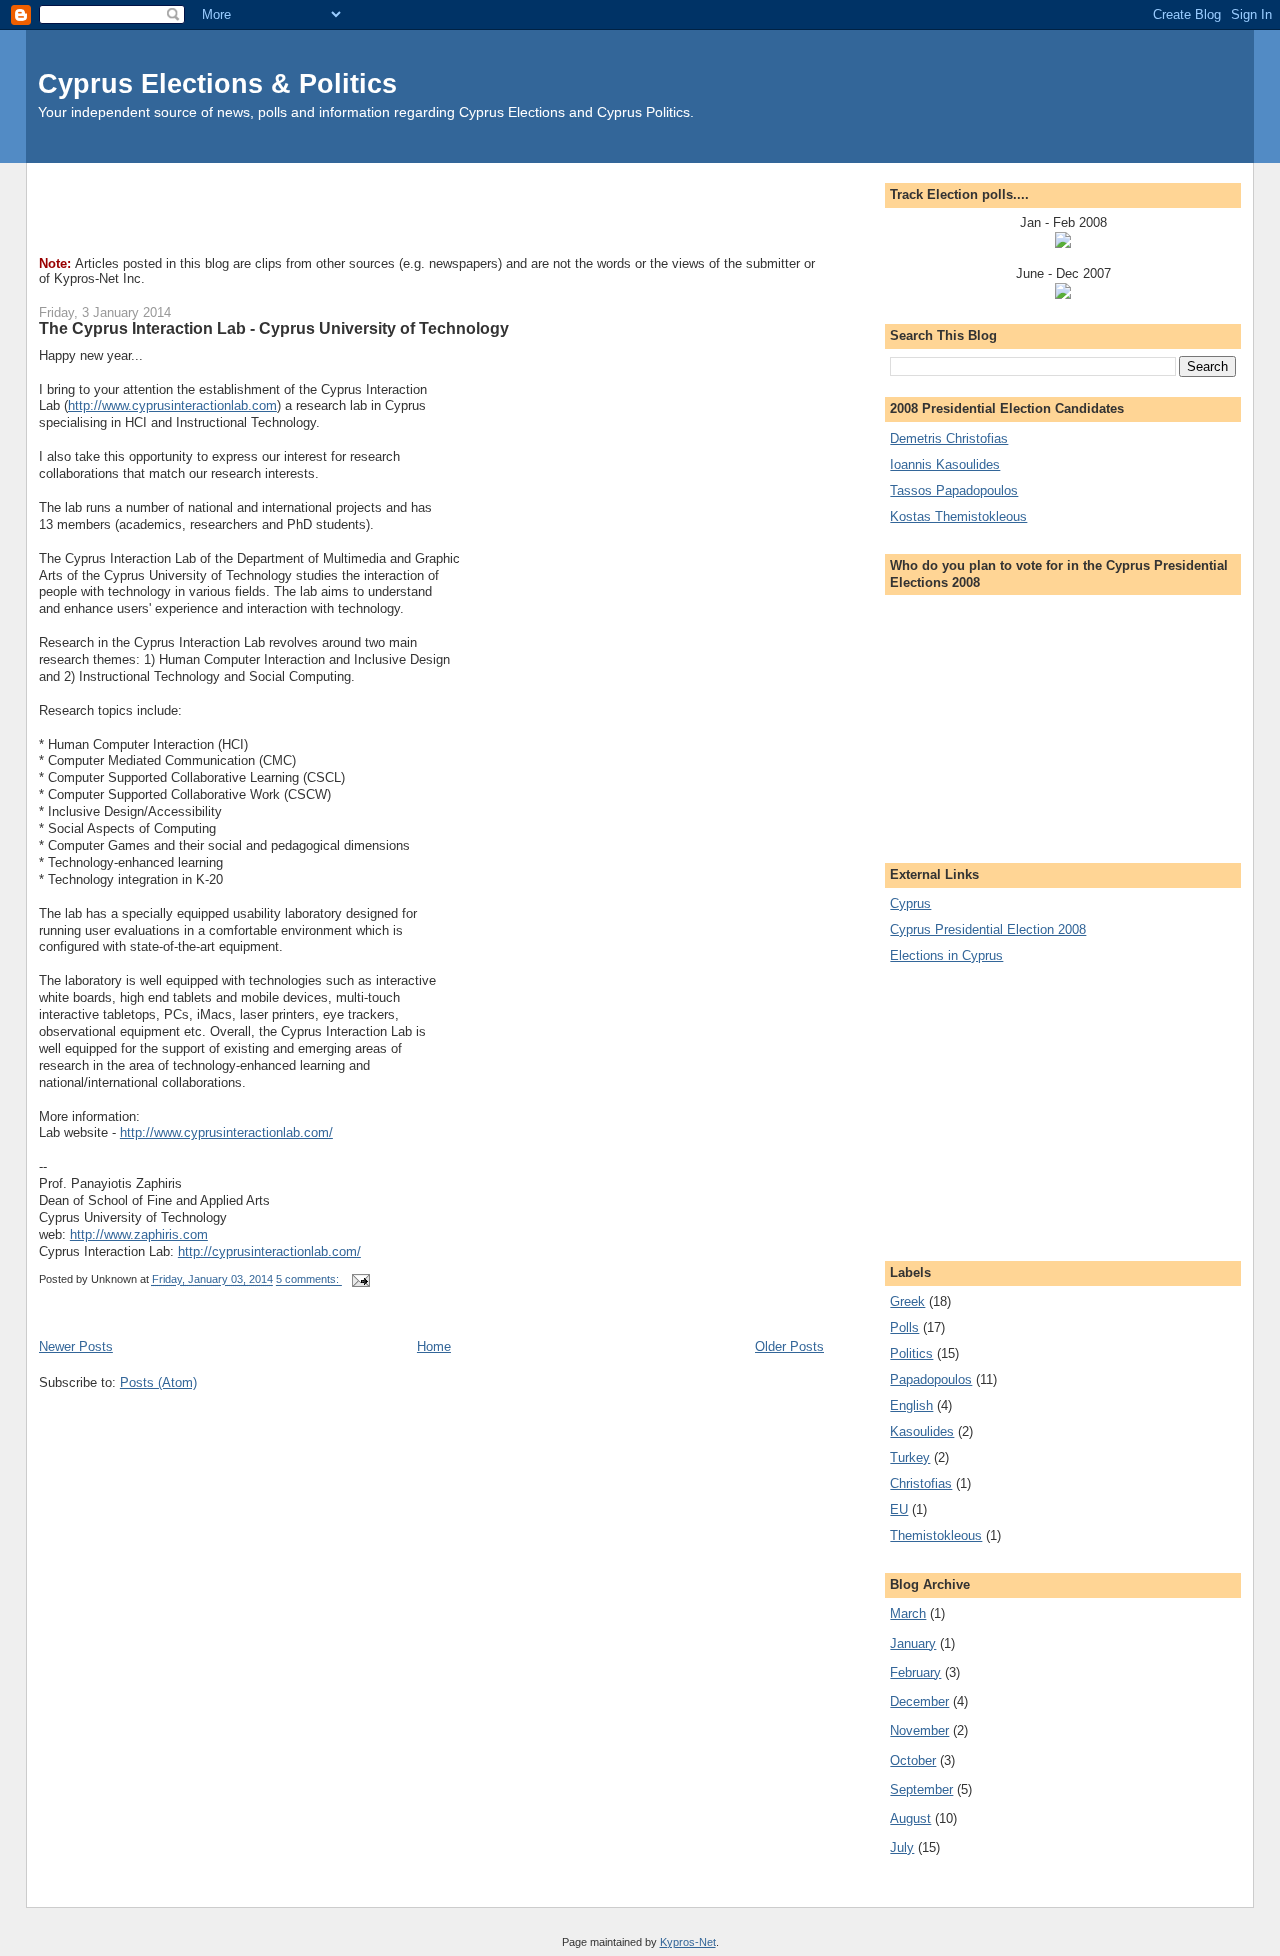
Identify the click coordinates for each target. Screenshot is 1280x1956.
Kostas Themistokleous (958, 516)
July (902, 1847)
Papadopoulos (931, 1379)
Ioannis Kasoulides (945, 464)
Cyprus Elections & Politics (217, 83)
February (915, 1672)
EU (899, 1509)
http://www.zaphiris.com (139, 1234)
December (919, 1701)
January (913, 1643)
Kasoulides (922, 1431)
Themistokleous (936, 1535)
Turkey (910, 1457)
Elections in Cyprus (946, 955)
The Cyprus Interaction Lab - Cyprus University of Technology (274, 328)
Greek (907, 1301)
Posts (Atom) (158, 1382)
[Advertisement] (403, 208)
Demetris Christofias (949, 438)
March (908, 1613)
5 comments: (309, 1280)
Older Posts (789, 1346)
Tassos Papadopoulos (954, 490)
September (921, 1789)
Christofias (921, 1483)
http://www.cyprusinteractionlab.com (172, 405)
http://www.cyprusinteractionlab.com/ (226, 1132)
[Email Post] (359, 1280)
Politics (911, 1353)
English (911, 1405)
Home (434, 1346)
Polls (904, 1327)
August (910, 1818)
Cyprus (910, 903)
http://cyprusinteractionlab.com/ (269, 1251)
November (919, 1730)
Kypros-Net (688, 1942)
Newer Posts (76, 1346)
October (913, 1760)
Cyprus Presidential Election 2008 (988, 929)
